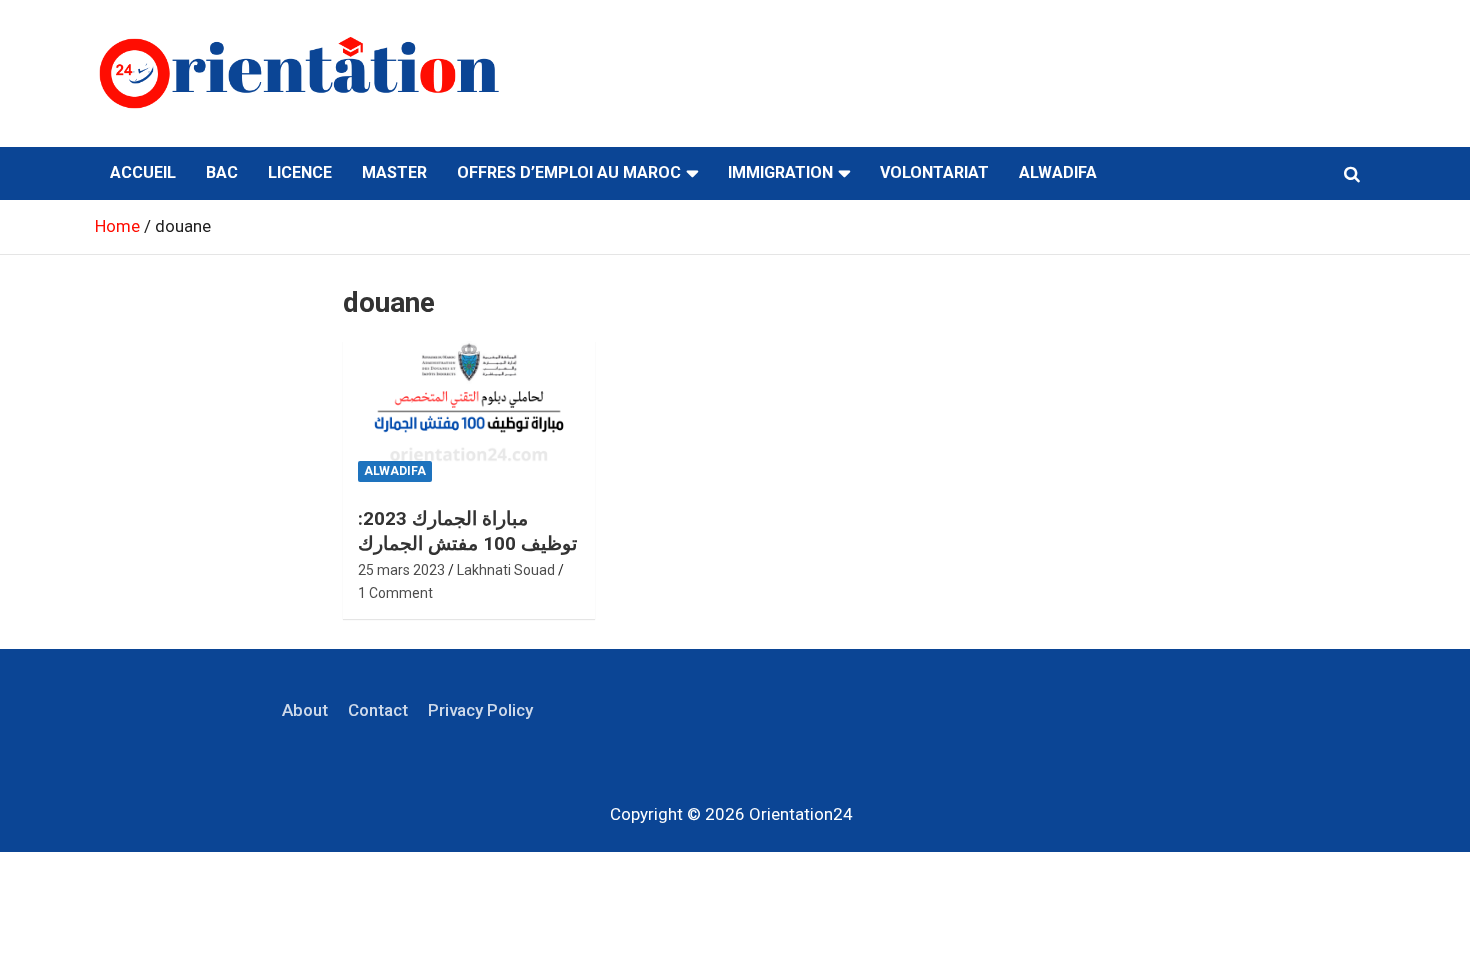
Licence (300, 172)
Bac (222, 172)
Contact (378, 710)
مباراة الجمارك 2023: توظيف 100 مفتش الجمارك (467, 531)
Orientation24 (801, 814)
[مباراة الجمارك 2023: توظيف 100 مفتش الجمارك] (469, 417)
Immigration (780, 172)
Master (394, 172)
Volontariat (934, 172)
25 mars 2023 (401, 570)
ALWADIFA (1058, 172)
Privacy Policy (480, 710)
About (305, 710)
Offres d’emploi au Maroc (569, 172)
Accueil (143, 172)
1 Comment (395, 593)
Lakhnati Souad (506, 570)
